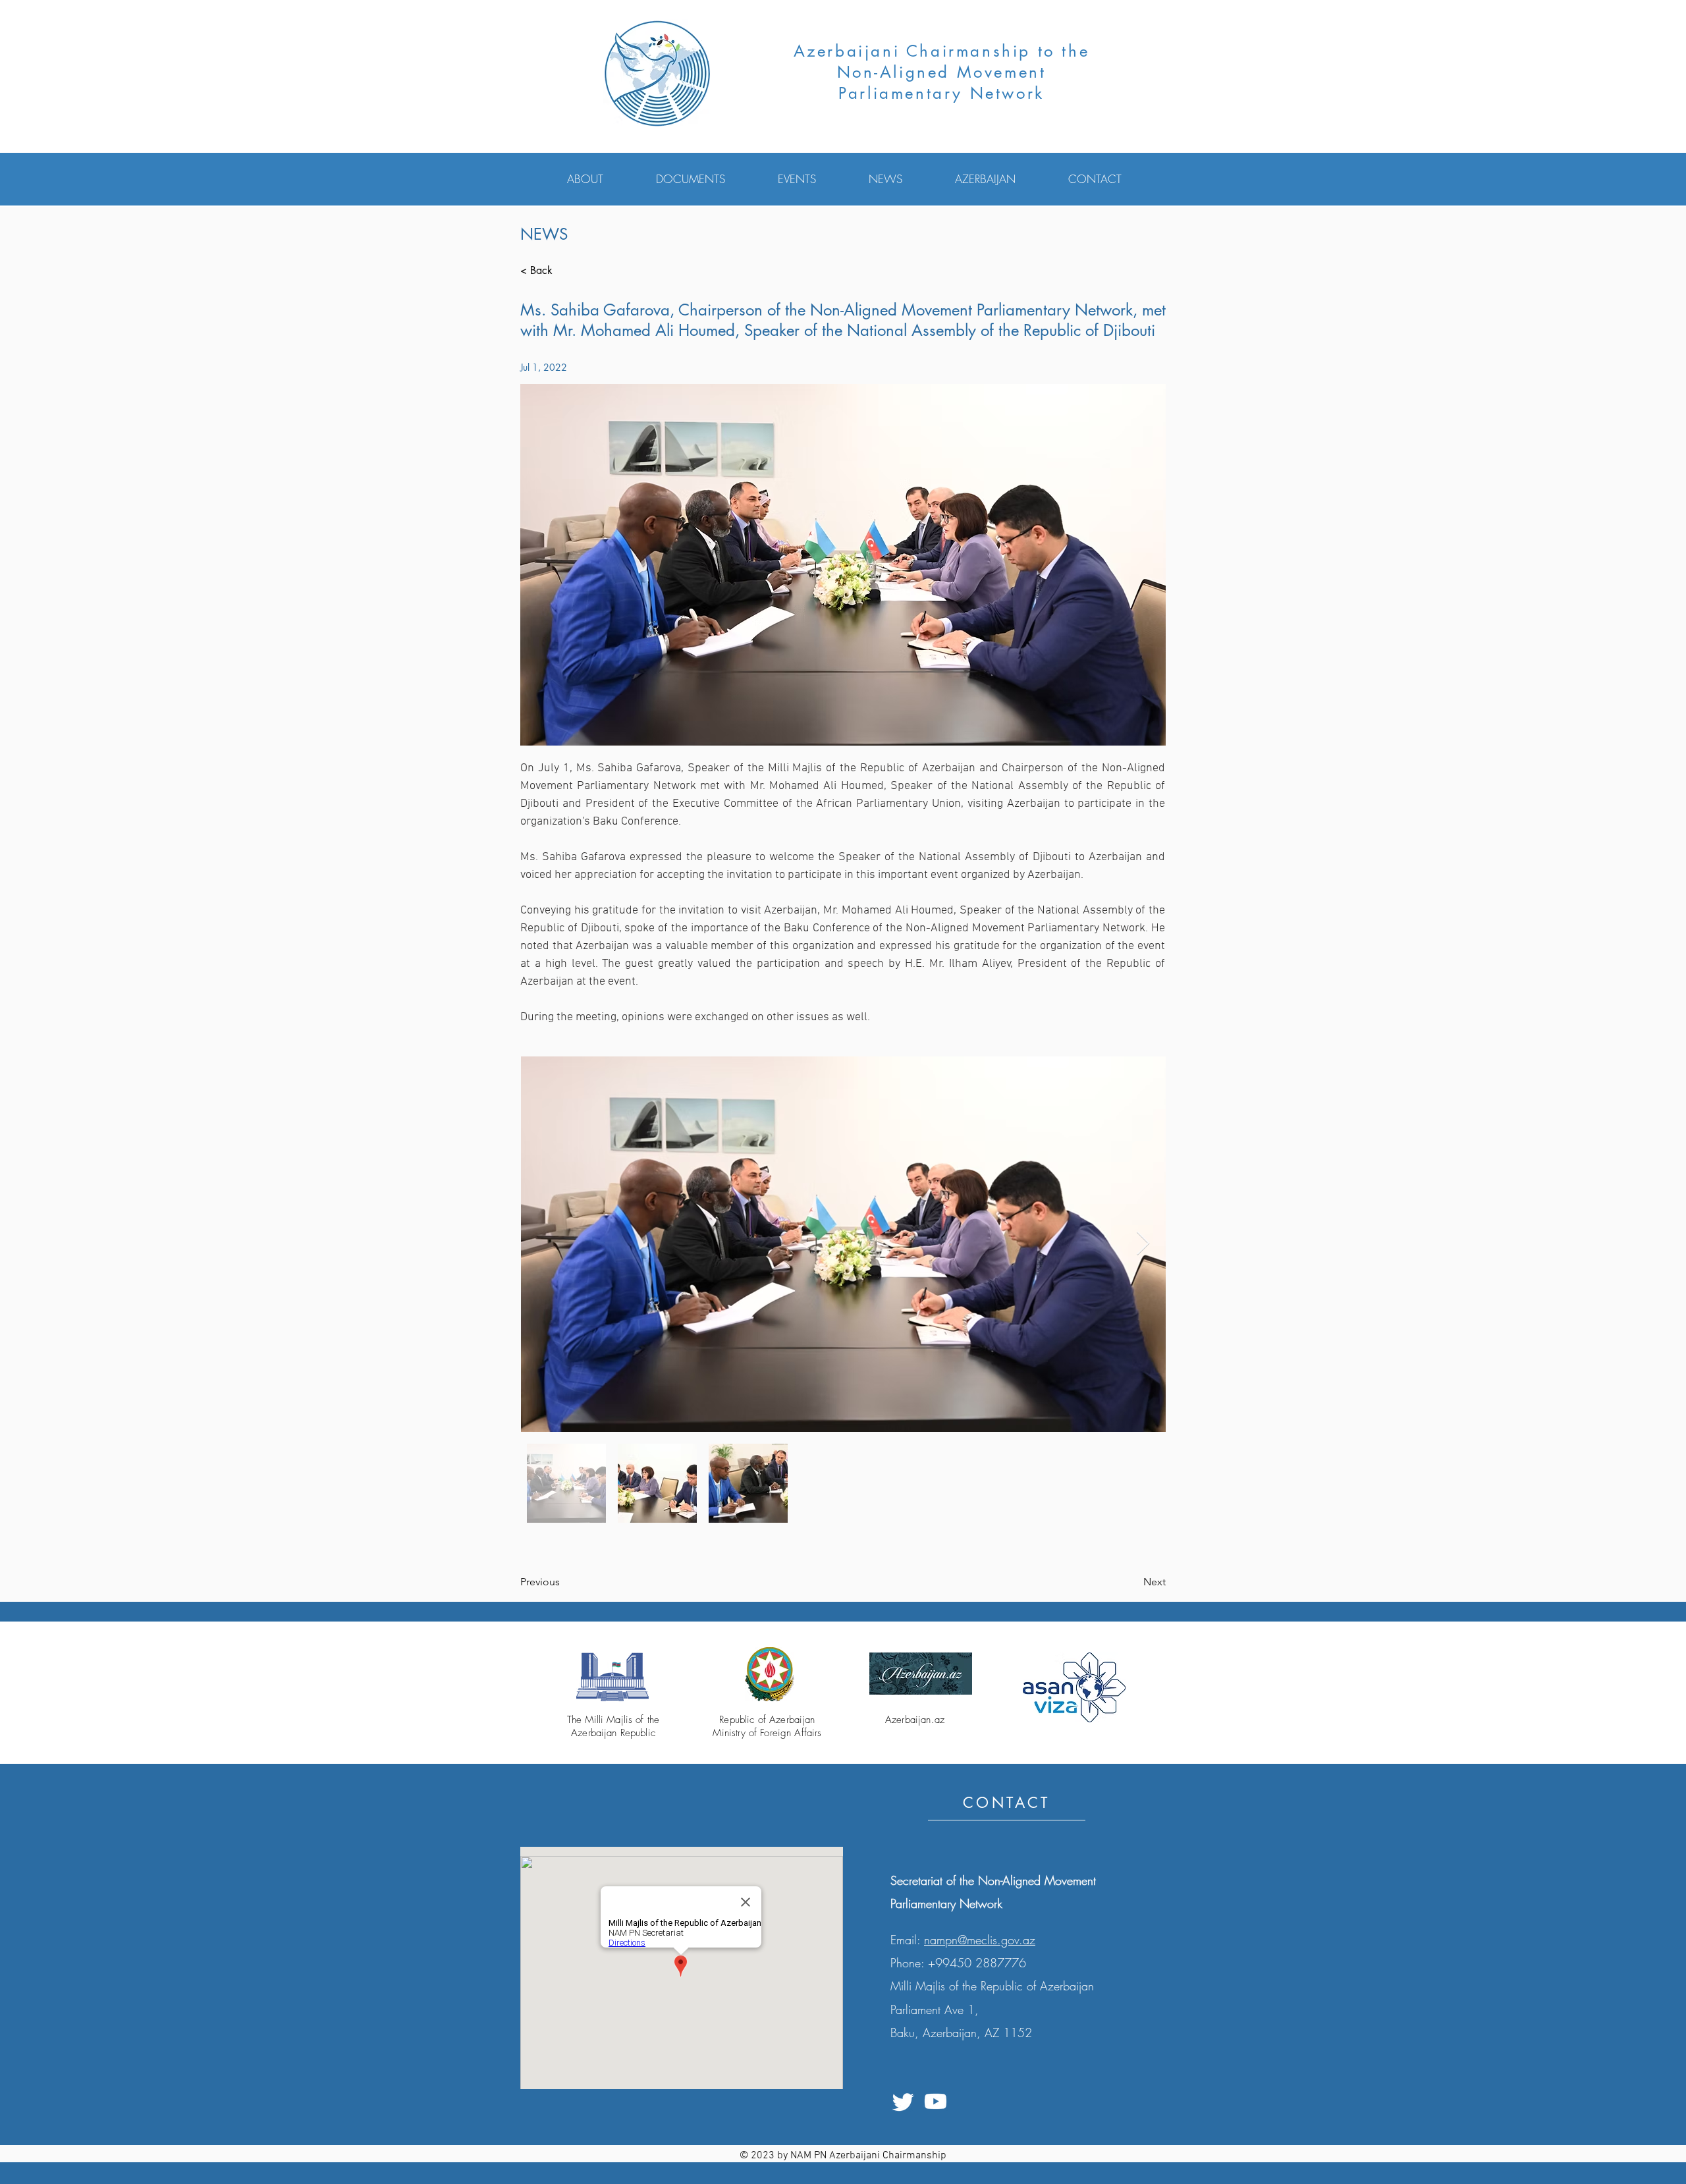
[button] (602, 179)
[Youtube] (936, 2101)
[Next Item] (1143, 1244)
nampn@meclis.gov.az (980, 1940)
